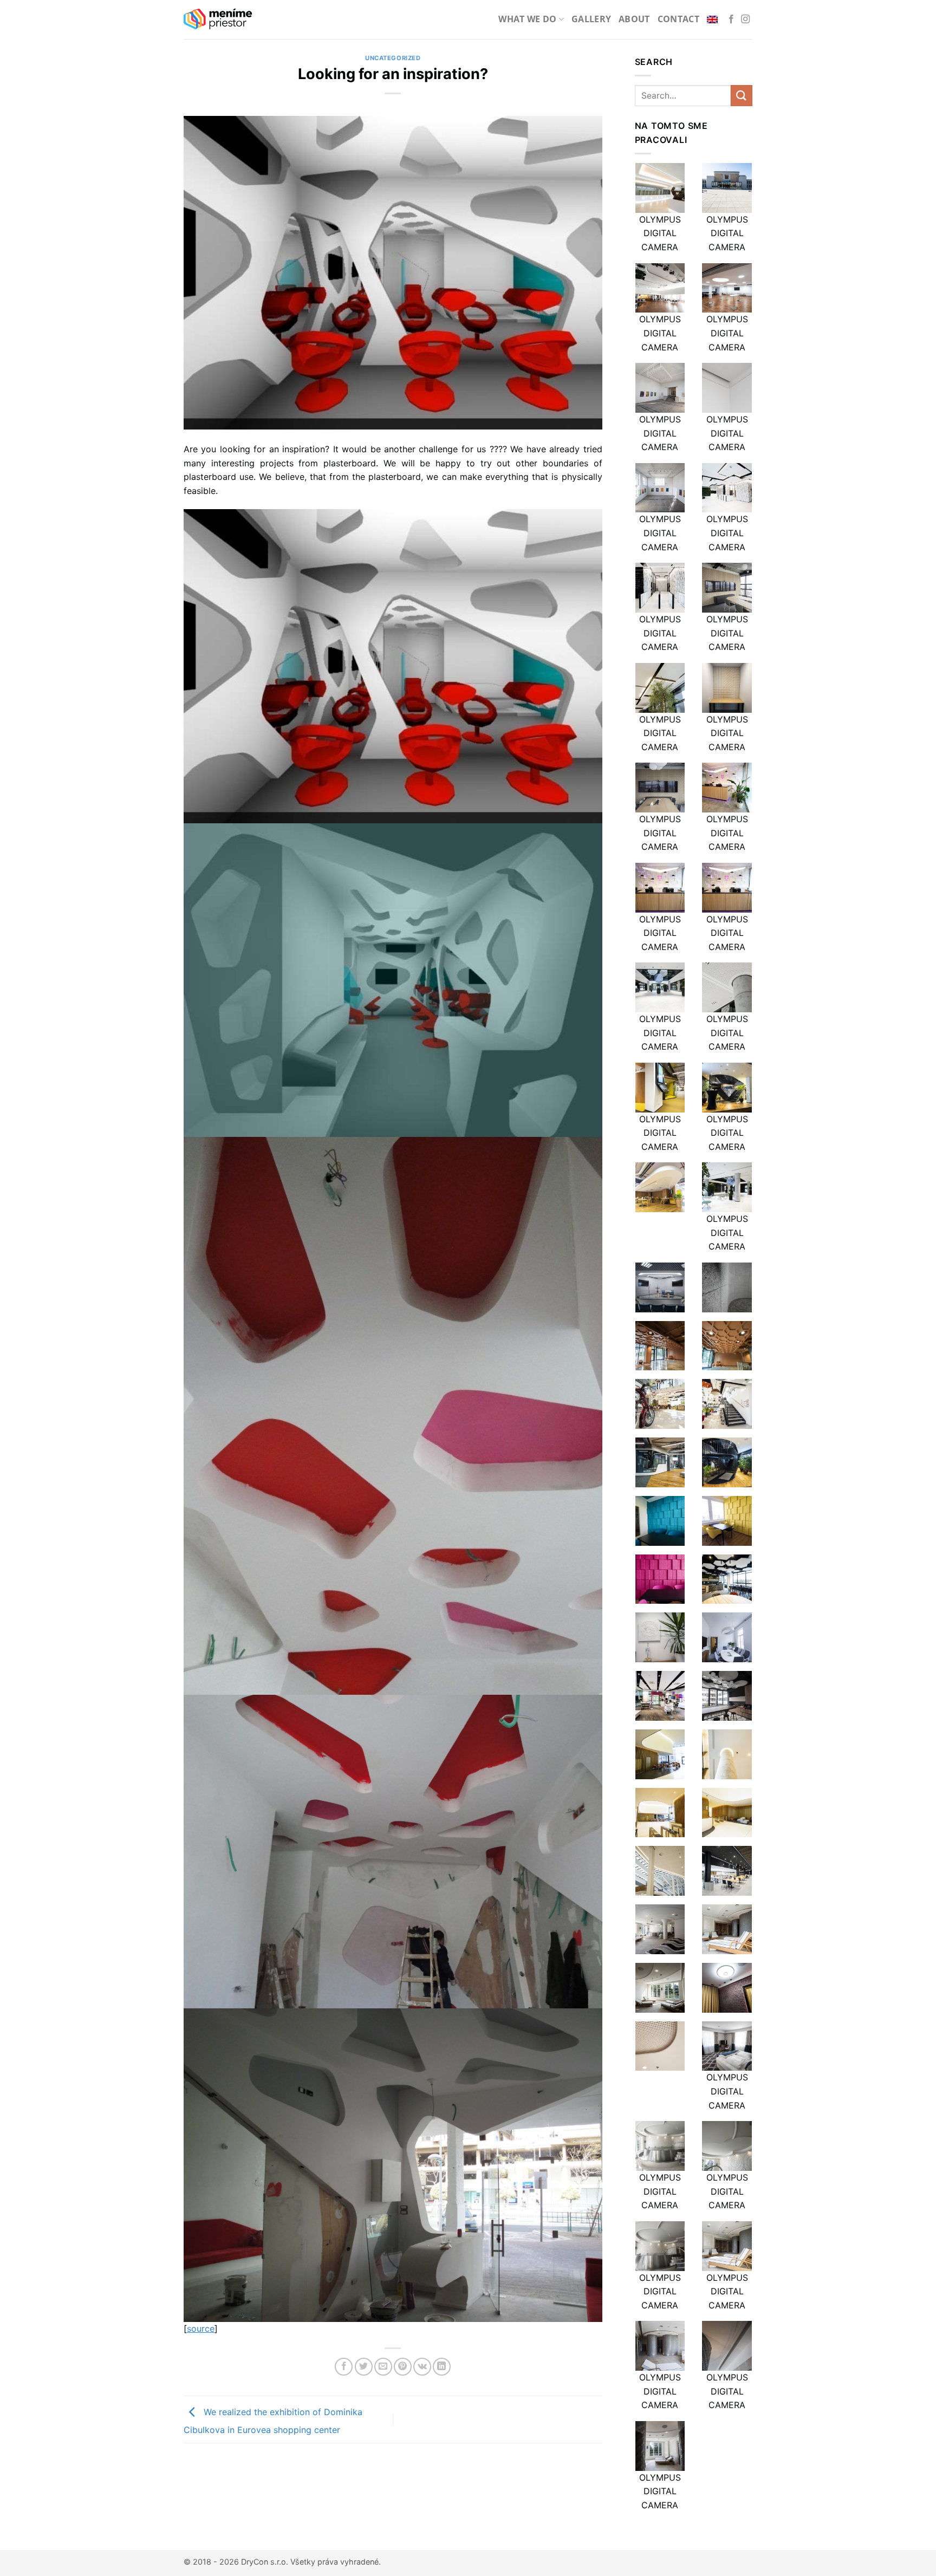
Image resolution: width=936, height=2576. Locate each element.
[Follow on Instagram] (745, 19)
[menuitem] (714, 19)
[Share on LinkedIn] (442, 2367)
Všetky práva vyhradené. (336, 2562)
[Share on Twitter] (364, 2367)
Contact (678, 19)
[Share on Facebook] (344, 2367)
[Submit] (742, 96)
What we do (527, 19)
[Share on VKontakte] (422, 2367)
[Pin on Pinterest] (403, 2367)
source (201, 2328)
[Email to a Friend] (383, 2367)
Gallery (591, 19)
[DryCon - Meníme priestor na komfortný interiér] (218, 19)
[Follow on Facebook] (731, 19)
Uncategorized (393, 58)
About (634, 19)
